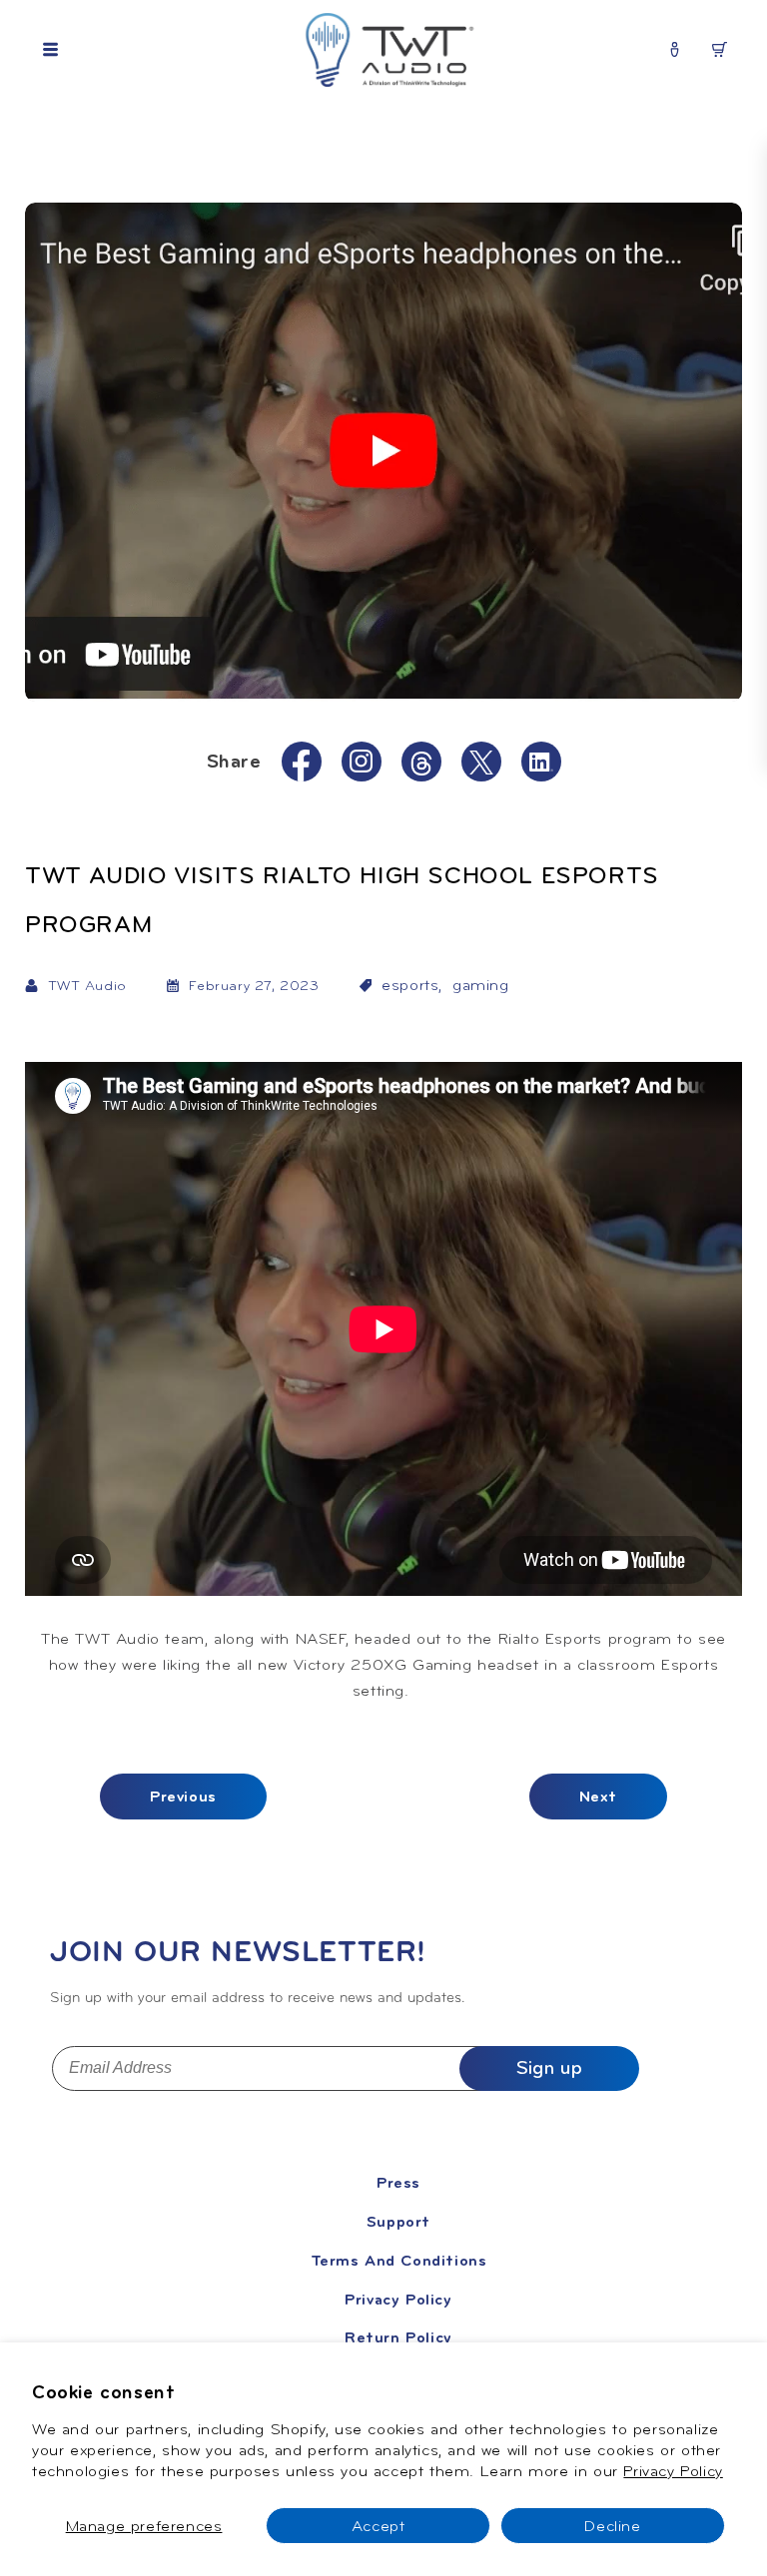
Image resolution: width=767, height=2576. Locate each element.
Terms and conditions (399, 2261)
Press (398, 2183)
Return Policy (398, 2337)
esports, (412, 986)
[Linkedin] (541, 762)
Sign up (549, 2067)
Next (598, 1797)
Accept (379, 2526)
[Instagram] (362, 761)
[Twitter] (481, 762)
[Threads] (421, 763)
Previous (183, 1797)
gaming (481, 986)
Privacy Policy (673, 2471)
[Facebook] (302, 766)
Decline (612, 2526)
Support (398, 2222)
